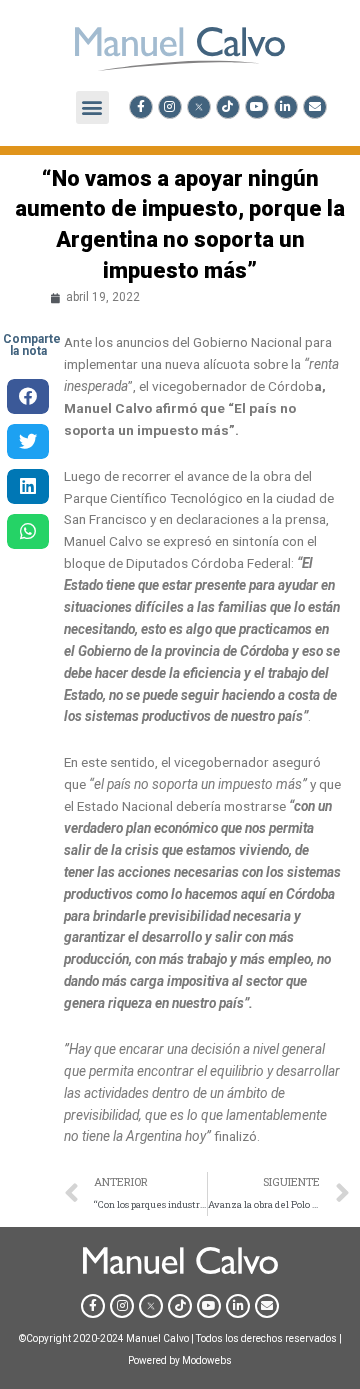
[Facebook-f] (141, 107)
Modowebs (207, 1360)
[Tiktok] (228, 107)
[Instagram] (170, 107)
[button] (92, 107)
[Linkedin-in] (286, 107)
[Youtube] (257, 107)
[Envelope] (315, 107)
